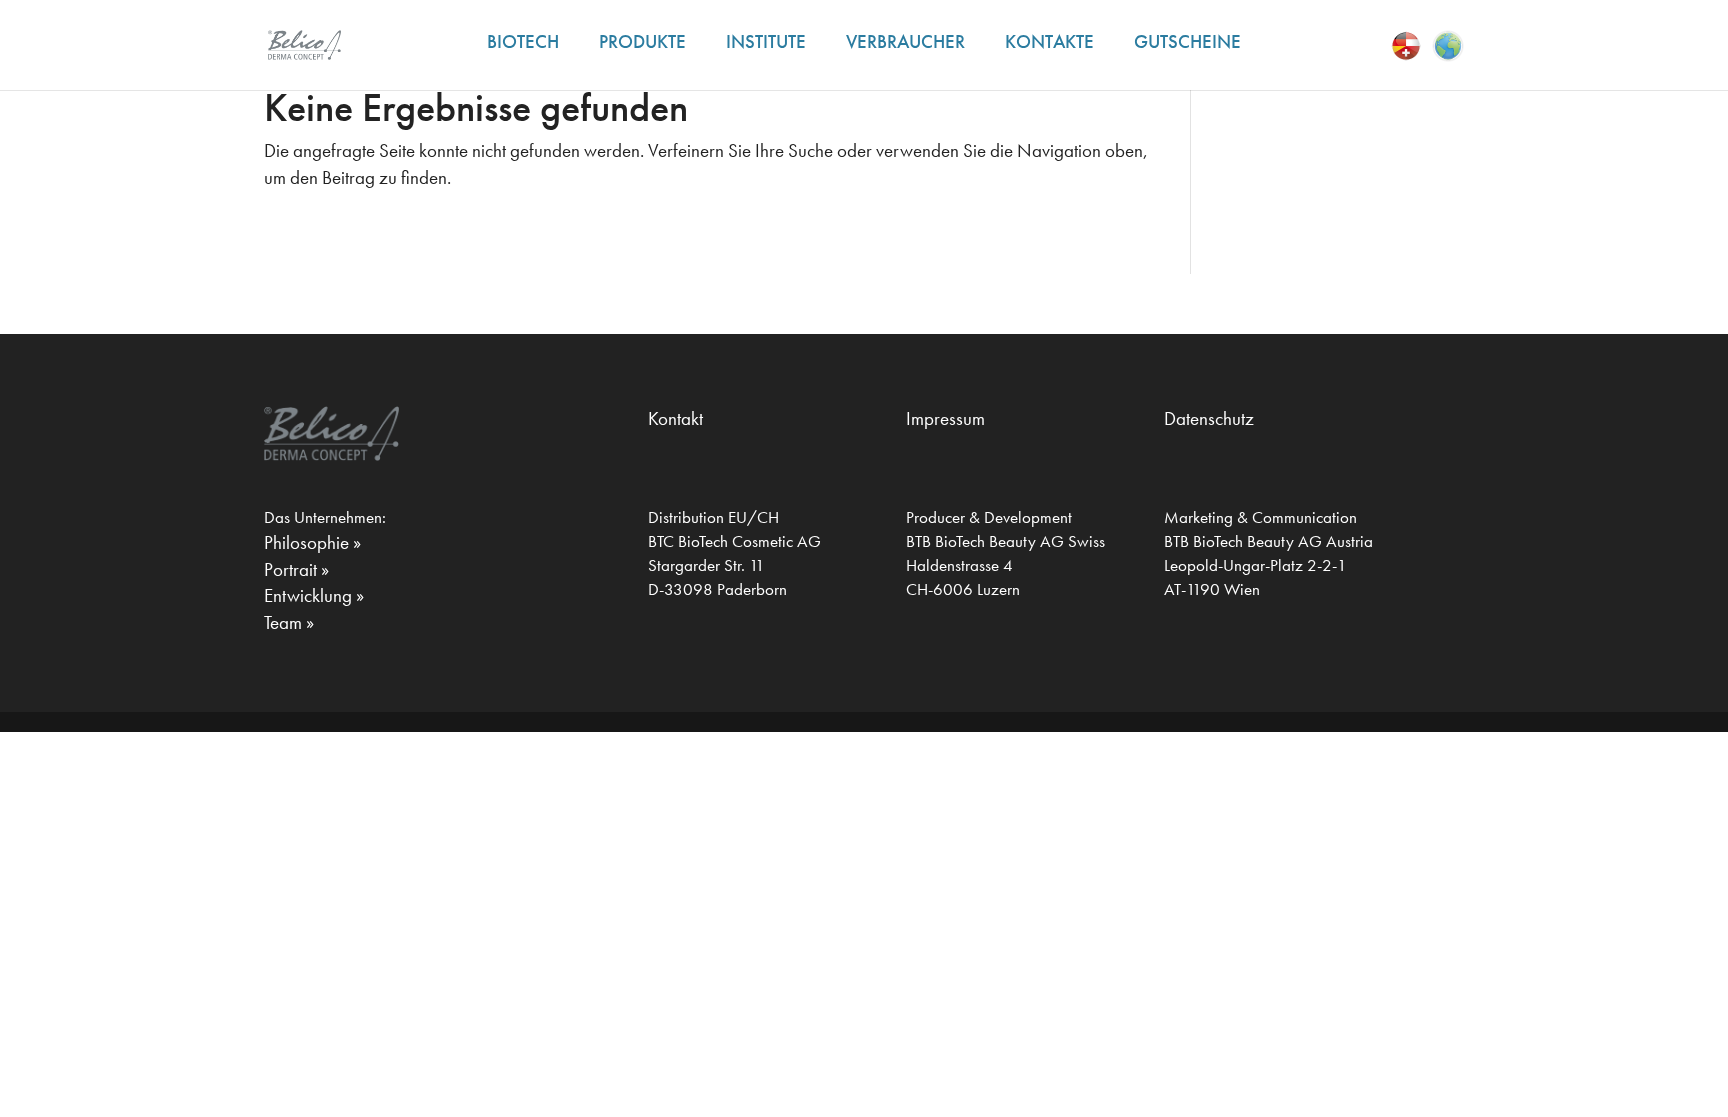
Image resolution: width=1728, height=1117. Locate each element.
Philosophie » (312, 542)
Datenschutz (1209, 418)
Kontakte (1049, 41)
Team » (289, 622)
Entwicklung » (314, 595)
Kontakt (675, 418)
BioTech (523, 41)
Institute (766, 41)
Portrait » (296, 569)
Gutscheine (1187, 41)
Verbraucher (905, 41)
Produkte (642, 41)
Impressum (945, 418)
